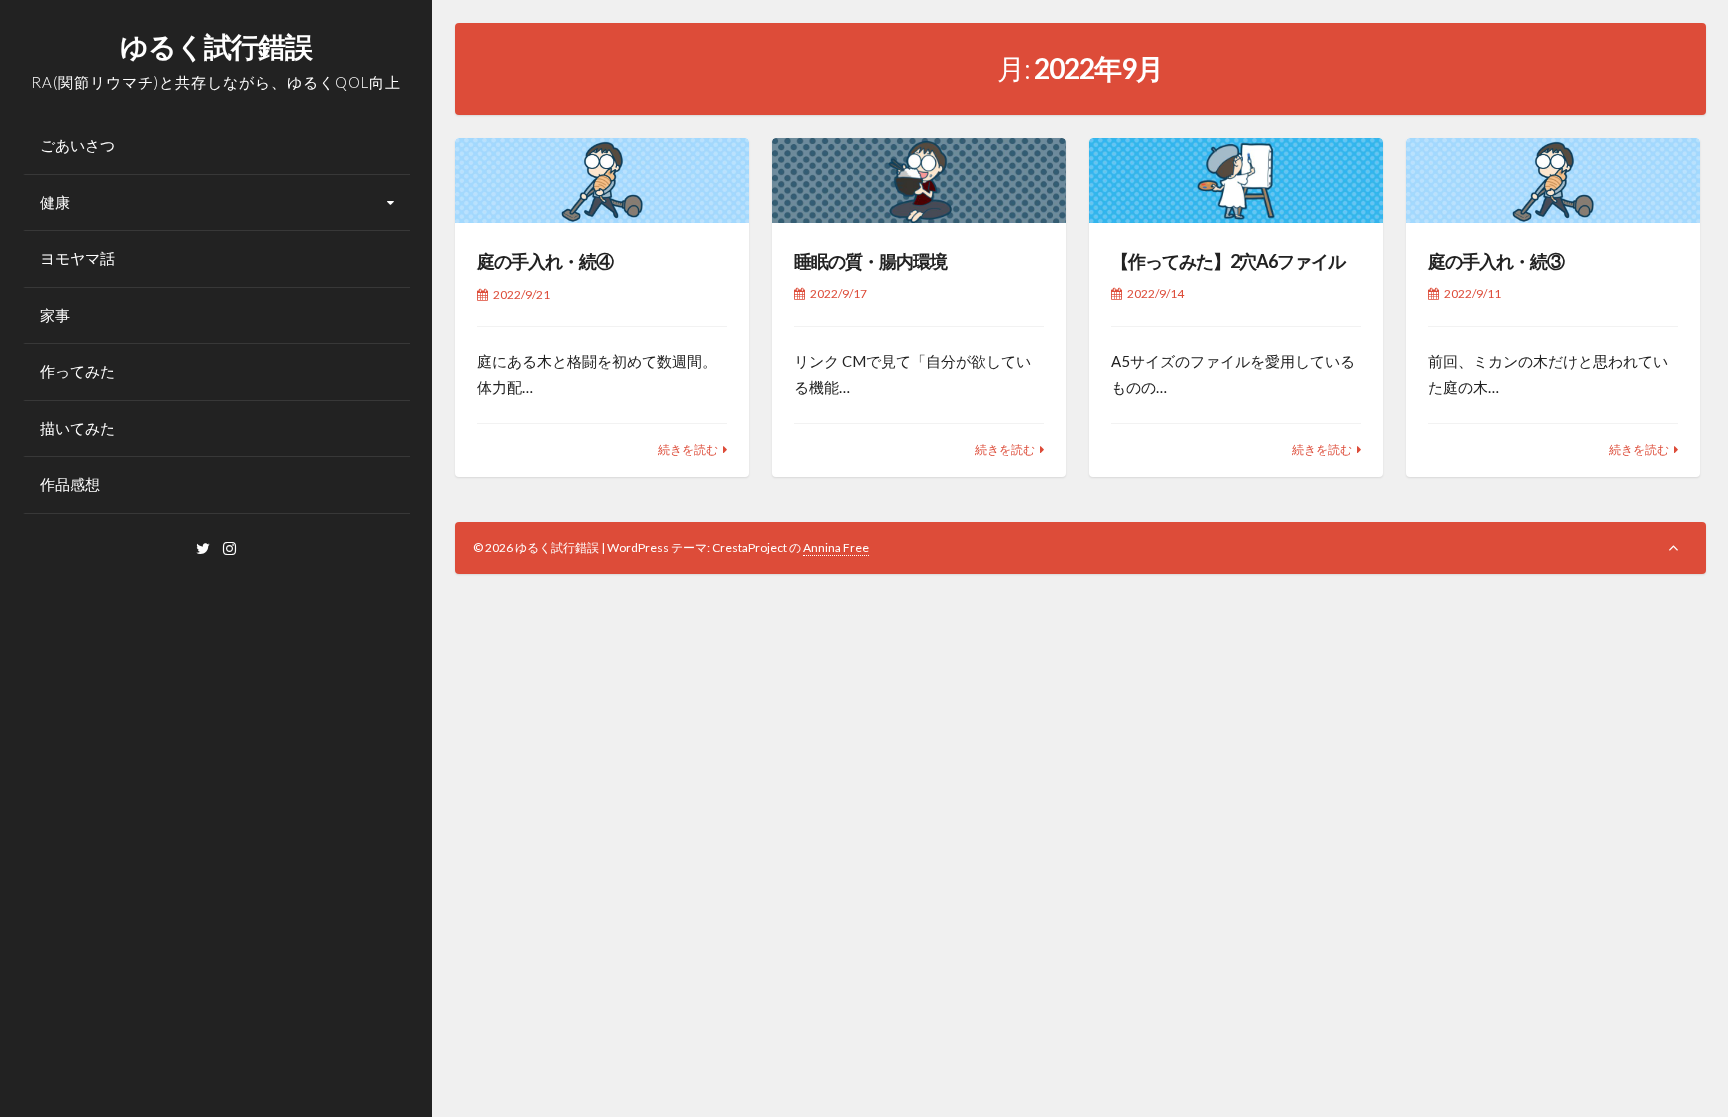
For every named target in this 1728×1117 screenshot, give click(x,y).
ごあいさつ (77, 145)
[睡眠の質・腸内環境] (919, 181)
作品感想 (70, 484)
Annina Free (836, 547)
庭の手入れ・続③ (1496, 261)
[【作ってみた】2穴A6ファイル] (1236, 181)
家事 (55, 315)
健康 (55, 202)
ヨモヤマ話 (77, 258)
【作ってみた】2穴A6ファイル (1228, 261)
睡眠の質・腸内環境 (870, 261)
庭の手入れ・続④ (545, 261)
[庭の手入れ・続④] (602, 181)
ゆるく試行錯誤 (216, 46)
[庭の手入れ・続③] (1553, 181)
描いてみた (77, 428)
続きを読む (688, 449)
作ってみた (77, 371)
